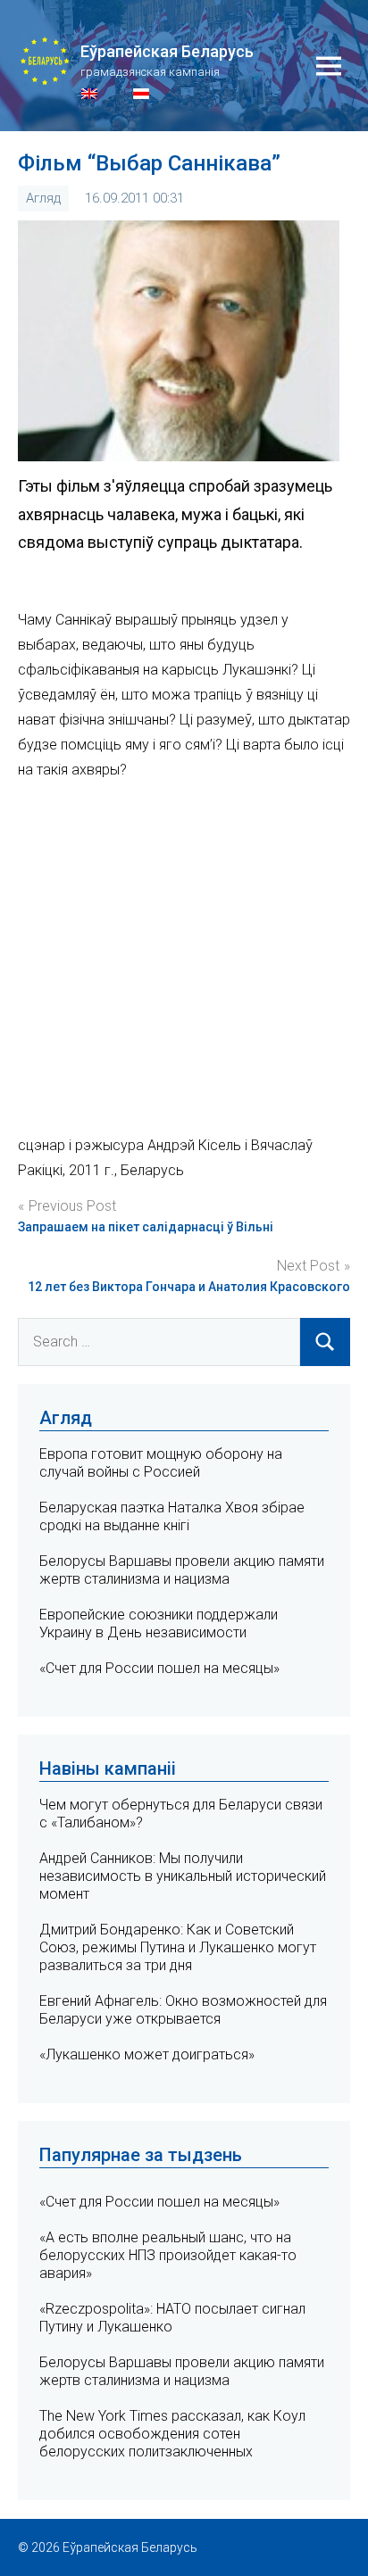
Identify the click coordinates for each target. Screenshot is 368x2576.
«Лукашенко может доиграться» (147, 2054)
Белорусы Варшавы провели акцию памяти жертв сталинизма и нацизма (182, 1570)
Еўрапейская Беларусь (167, 51)
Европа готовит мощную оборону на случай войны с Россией (161, 1463)
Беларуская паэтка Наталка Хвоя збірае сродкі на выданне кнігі (172, 1516)
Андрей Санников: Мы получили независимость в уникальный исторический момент (183, 1876)
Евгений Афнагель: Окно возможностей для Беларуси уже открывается (183, 2010)
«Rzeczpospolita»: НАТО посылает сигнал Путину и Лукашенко (172, 2318)
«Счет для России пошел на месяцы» (159, 1668)
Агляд (43, 198)
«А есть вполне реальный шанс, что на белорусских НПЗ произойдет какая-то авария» (168, 2255)
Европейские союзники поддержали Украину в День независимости (159, 1623)
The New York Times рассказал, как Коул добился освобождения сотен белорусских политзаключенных (172, 2434)
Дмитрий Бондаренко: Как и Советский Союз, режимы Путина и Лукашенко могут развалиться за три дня (178, 1947)
